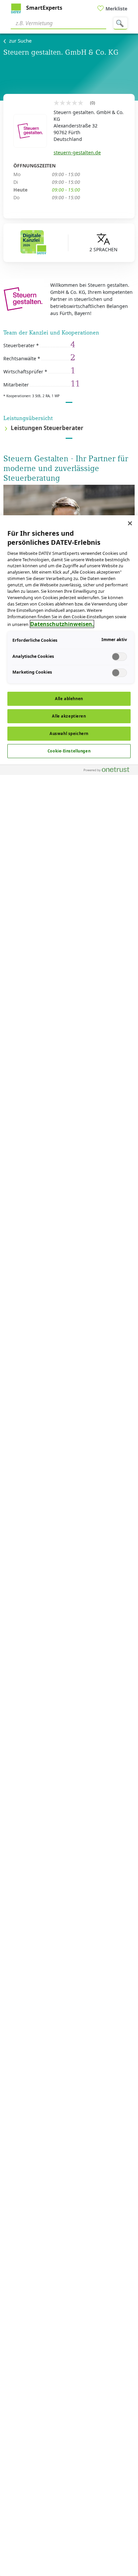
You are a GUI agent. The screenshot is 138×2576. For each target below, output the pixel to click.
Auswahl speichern (69, 733)
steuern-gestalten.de (77, 152)
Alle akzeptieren (69, 716)
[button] (69, 429)
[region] (69, 1546)
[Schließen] (130, 523)
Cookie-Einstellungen (69, 751)
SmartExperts (44, 8)
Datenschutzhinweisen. (62, 624)
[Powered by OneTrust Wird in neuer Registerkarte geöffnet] (109, 771)
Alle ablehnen (69, 699)
